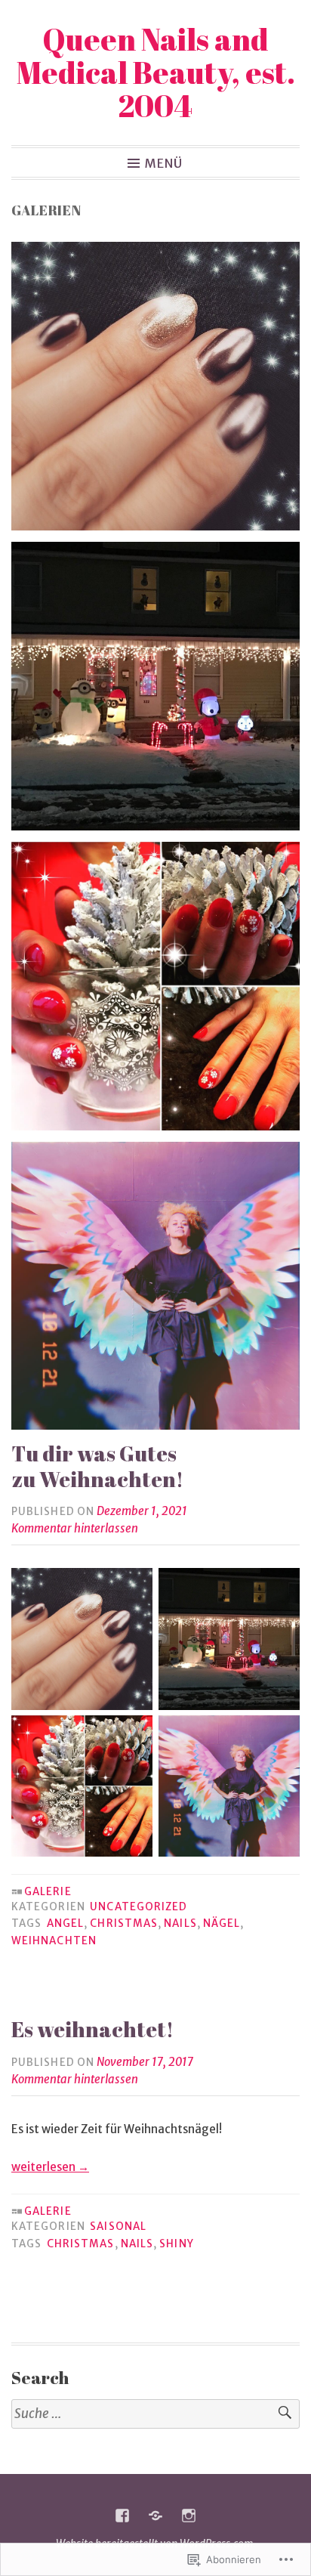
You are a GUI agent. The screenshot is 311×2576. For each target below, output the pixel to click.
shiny (176, 2244)
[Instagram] (189, 2516)
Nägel (222, 1923)
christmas (124, 1923)
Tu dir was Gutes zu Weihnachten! (97, 1466)
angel (65, 1923)
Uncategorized (139, 1907)
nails (180, 1923)
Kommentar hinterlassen (75, 1528)
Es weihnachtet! (92, 2029)
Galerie (48, 1892)
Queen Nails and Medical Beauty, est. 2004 (156, 73)
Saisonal (118, 2227)
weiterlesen (50, 2167)
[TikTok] (155, 2516)
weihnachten (54, 1941)
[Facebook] (122, 2516)
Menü (164, 162)
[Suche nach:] (155, 2414)
